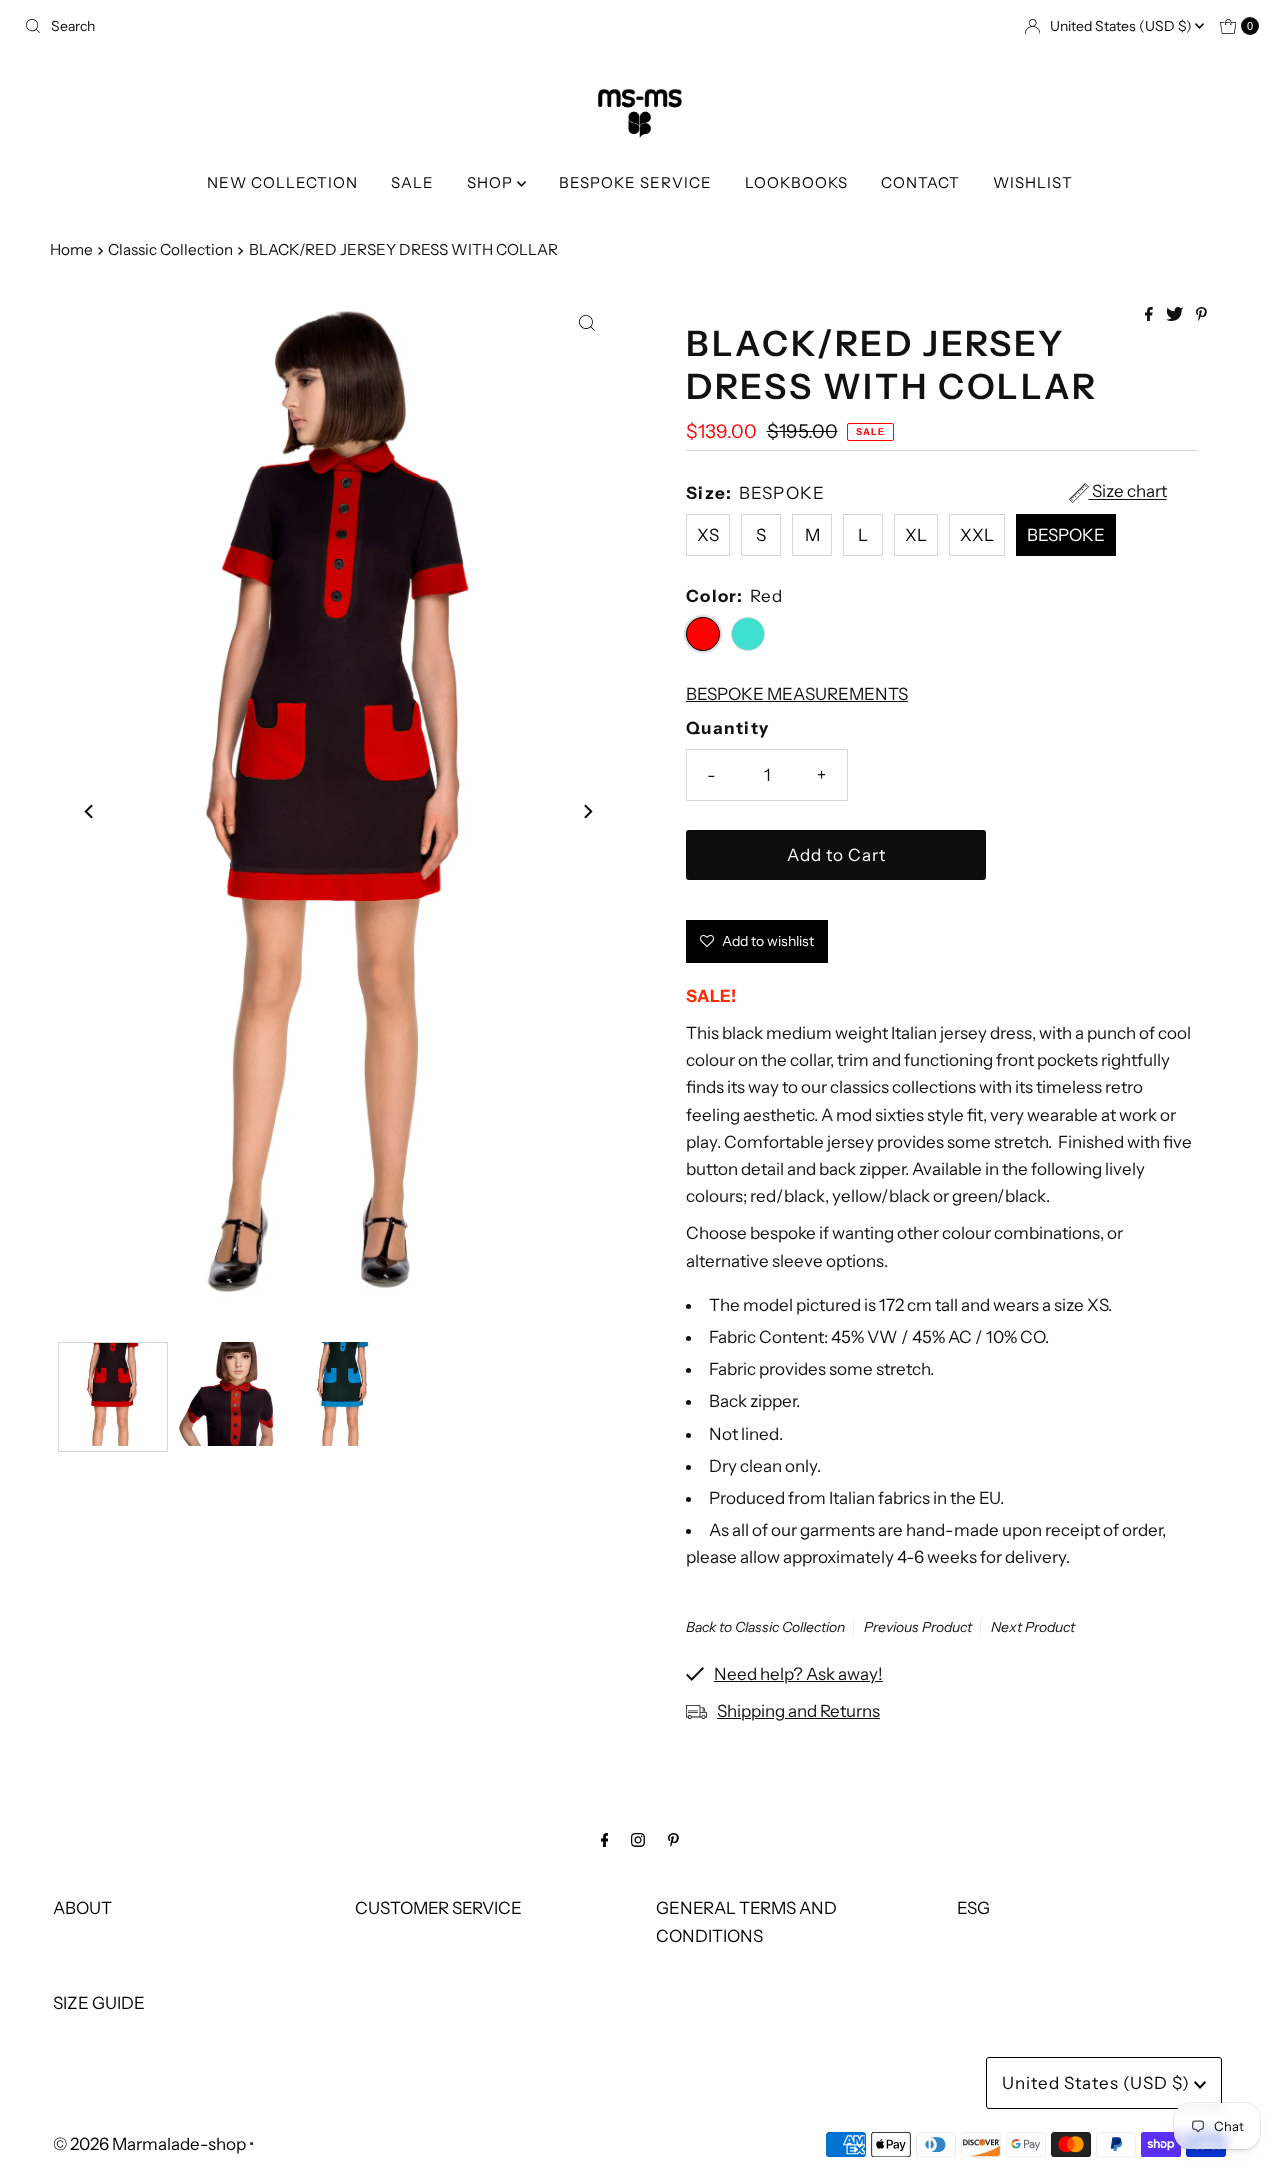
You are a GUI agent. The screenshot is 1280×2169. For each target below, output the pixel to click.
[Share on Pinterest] (1201, 315)
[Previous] (90, 811)
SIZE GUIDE (99, 2003)
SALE (412, 182)
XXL (977, 535)
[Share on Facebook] (1150, 315)
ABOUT (82, 1908)
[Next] (587, 811)
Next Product (1033, 1627)
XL (916, 535)
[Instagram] (638, 1839)
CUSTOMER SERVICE (438, 1908)
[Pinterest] (673, 1839)
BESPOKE (1066, 535)
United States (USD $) (1122, 26)
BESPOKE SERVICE (635, 182)
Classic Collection (170, 249)
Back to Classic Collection (765, 1627)
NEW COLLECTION (282, 182)
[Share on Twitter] (1176, 315)
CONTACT (920, 182)
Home (71, 249)
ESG (973, 1908)
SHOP (492, 182)
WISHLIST (1033, 182)
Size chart (1128, 492)
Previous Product (918, 1627)
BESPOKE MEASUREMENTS (797, 694)
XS (708, 535)
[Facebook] (605, 1839)
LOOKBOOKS (796, 182)
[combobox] (324, 26)
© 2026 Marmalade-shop (149, 2144)
